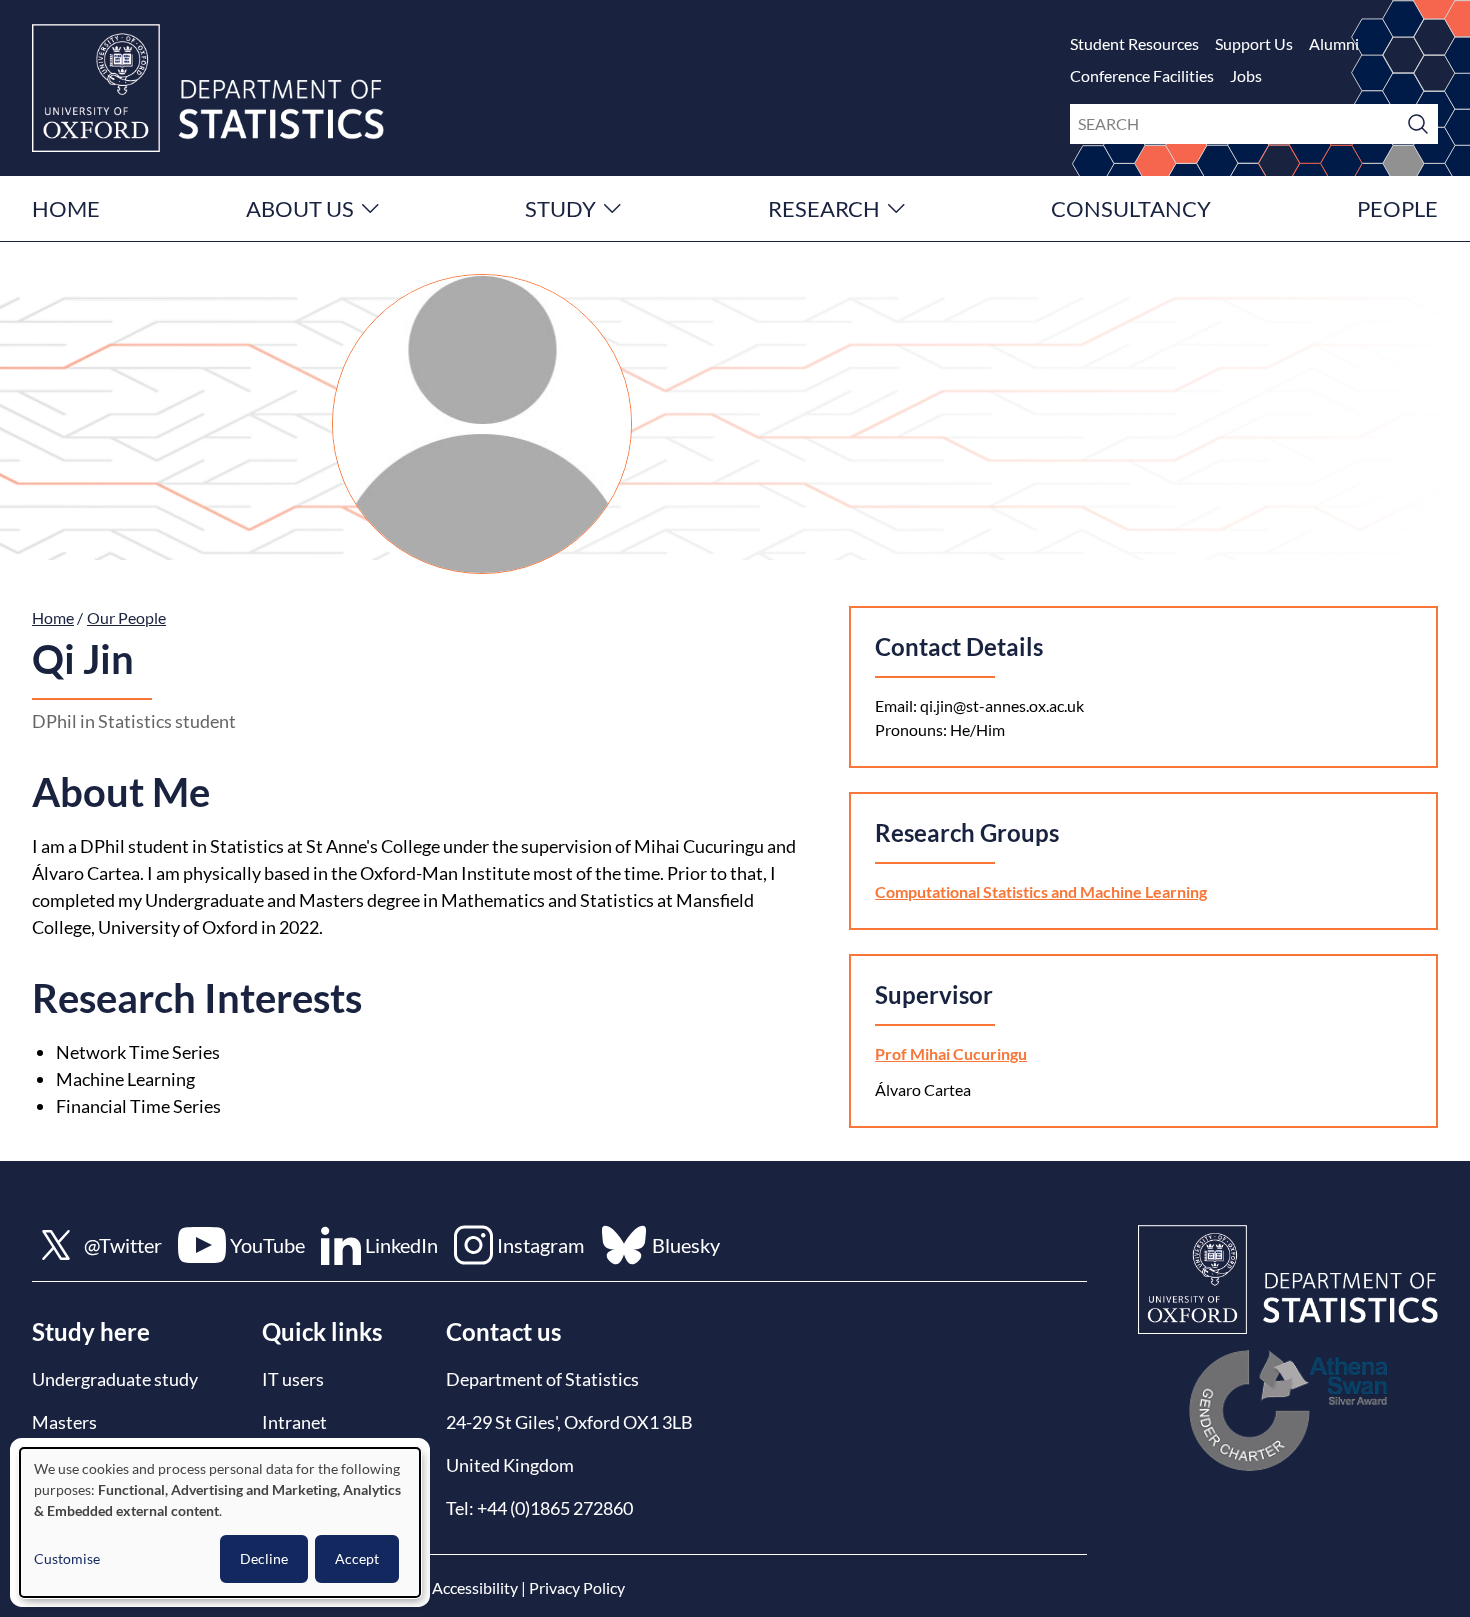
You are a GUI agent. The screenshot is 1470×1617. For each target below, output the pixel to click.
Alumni (1334, 43)
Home (66, 208)
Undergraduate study (115, 1379)
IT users (293, 1379)
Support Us (1254, 43)
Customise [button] (67, 1558)
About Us (300, 208)
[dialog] (220, 1522)
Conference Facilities (1142, 75)
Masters (64, 1422)
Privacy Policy (577, 1587)
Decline (264, 1558)
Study (560, 208)
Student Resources (1134, 43)
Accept (357, 1558)
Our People (126, 617)
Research (824, 208)
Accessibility (475, 1587)
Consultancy (1131, 208)
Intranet (294, 1422)
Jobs (1246, 75)
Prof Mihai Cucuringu (951, 1053)
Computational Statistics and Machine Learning (1041, 891)
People (1397, 208)
